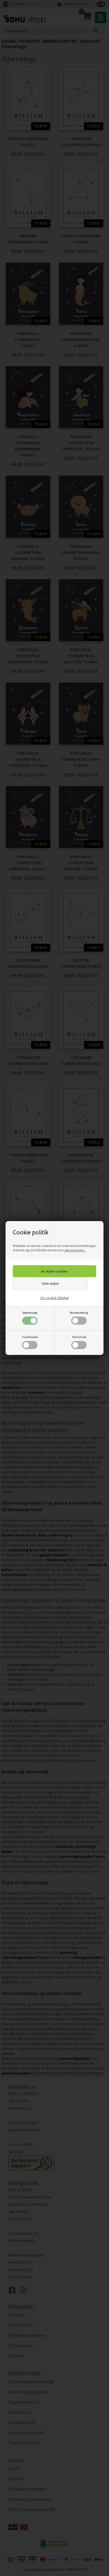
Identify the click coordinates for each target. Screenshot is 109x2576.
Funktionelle (30, 1337)
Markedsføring (79, 1313)
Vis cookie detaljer (55, 1298)
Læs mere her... (75, 1250)
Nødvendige (30, 1313)
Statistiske (79, 1337)
